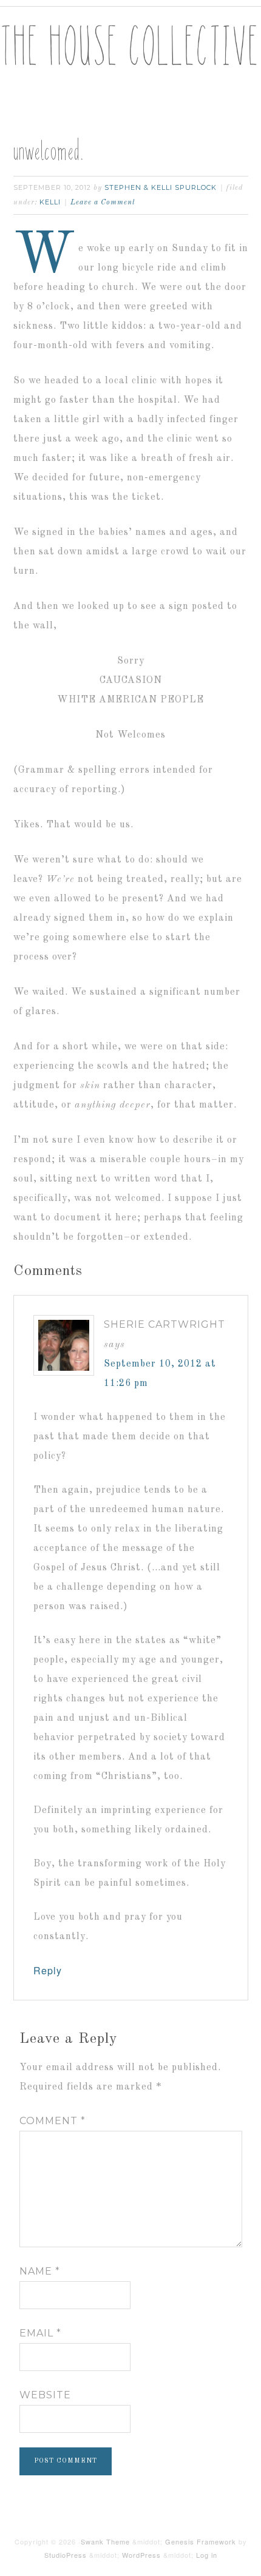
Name (40, 2271)
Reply (48, 1970)
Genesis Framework (201, 2541)
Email (40, 2333)
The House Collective (130, 55)
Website (45, 2395)
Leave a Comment (103, 203)
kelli (50, 202)
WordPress (141, 2555)
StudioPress (66, 2555)
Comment (53, 2121)
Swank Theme (105, 2541)
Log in (207, 2555)
